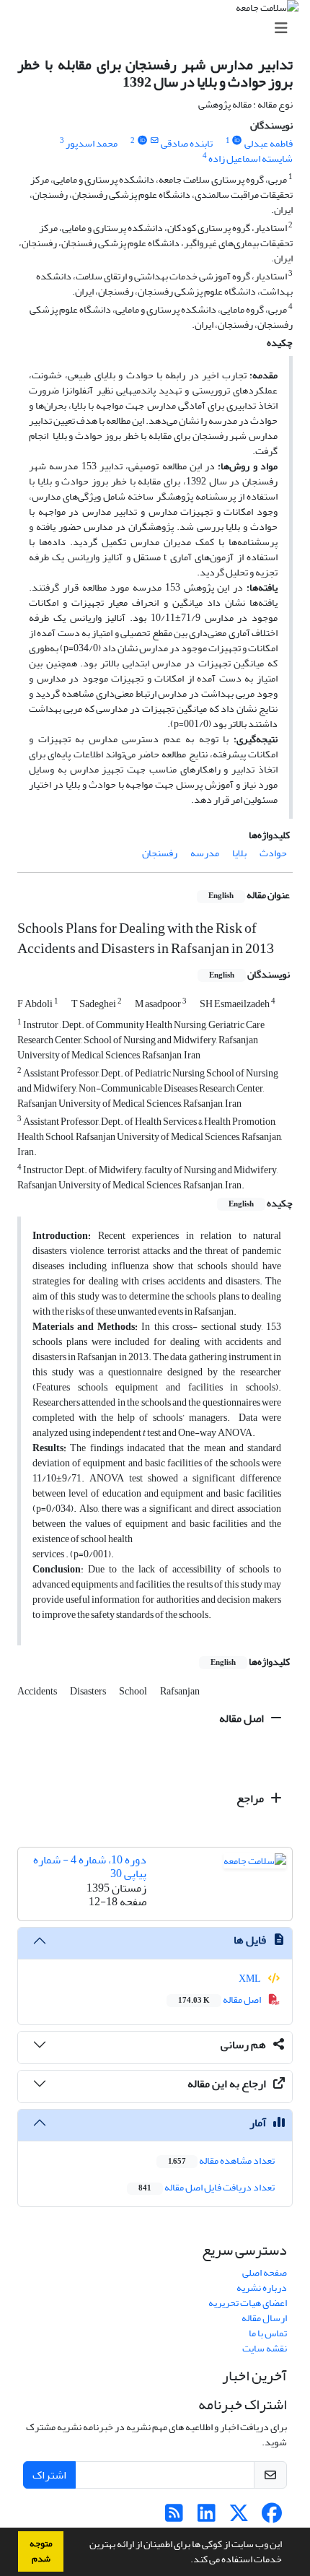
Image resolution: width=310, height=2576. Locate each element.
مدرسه (205, 853)
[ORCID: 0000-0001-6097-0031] (237, 141)
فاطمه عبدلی (269, 143)
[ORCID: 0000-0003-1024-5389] (142, 141)
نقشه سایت (265, 2348)
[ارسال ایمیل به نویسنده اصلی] (154, 141)
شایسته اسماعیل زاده (251, 158)
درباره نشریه (262, 2288)
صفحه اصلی (265, 2272)
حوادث (273, 853)
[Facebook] (271, 2517)
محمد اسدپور (92, 143)
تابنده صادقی (187, 143)
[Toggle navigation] (159, 29)
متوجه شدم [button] (41, 2551)
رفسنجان (160, 853)
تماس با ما (268, 2333)
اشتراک (49, 2475)
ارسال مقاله (264, 2318)
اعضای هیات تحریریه (248, 2303)
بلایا (239, 853)
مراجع (251, 1798)
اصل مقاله (243, 1718)
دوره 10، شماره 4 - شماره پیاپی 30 (90, 1867)
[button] (187, 2561)
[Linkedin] (207, 2517)
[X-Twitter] (239, 2517)
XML (251, 1979)
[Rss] (174, 2517)
